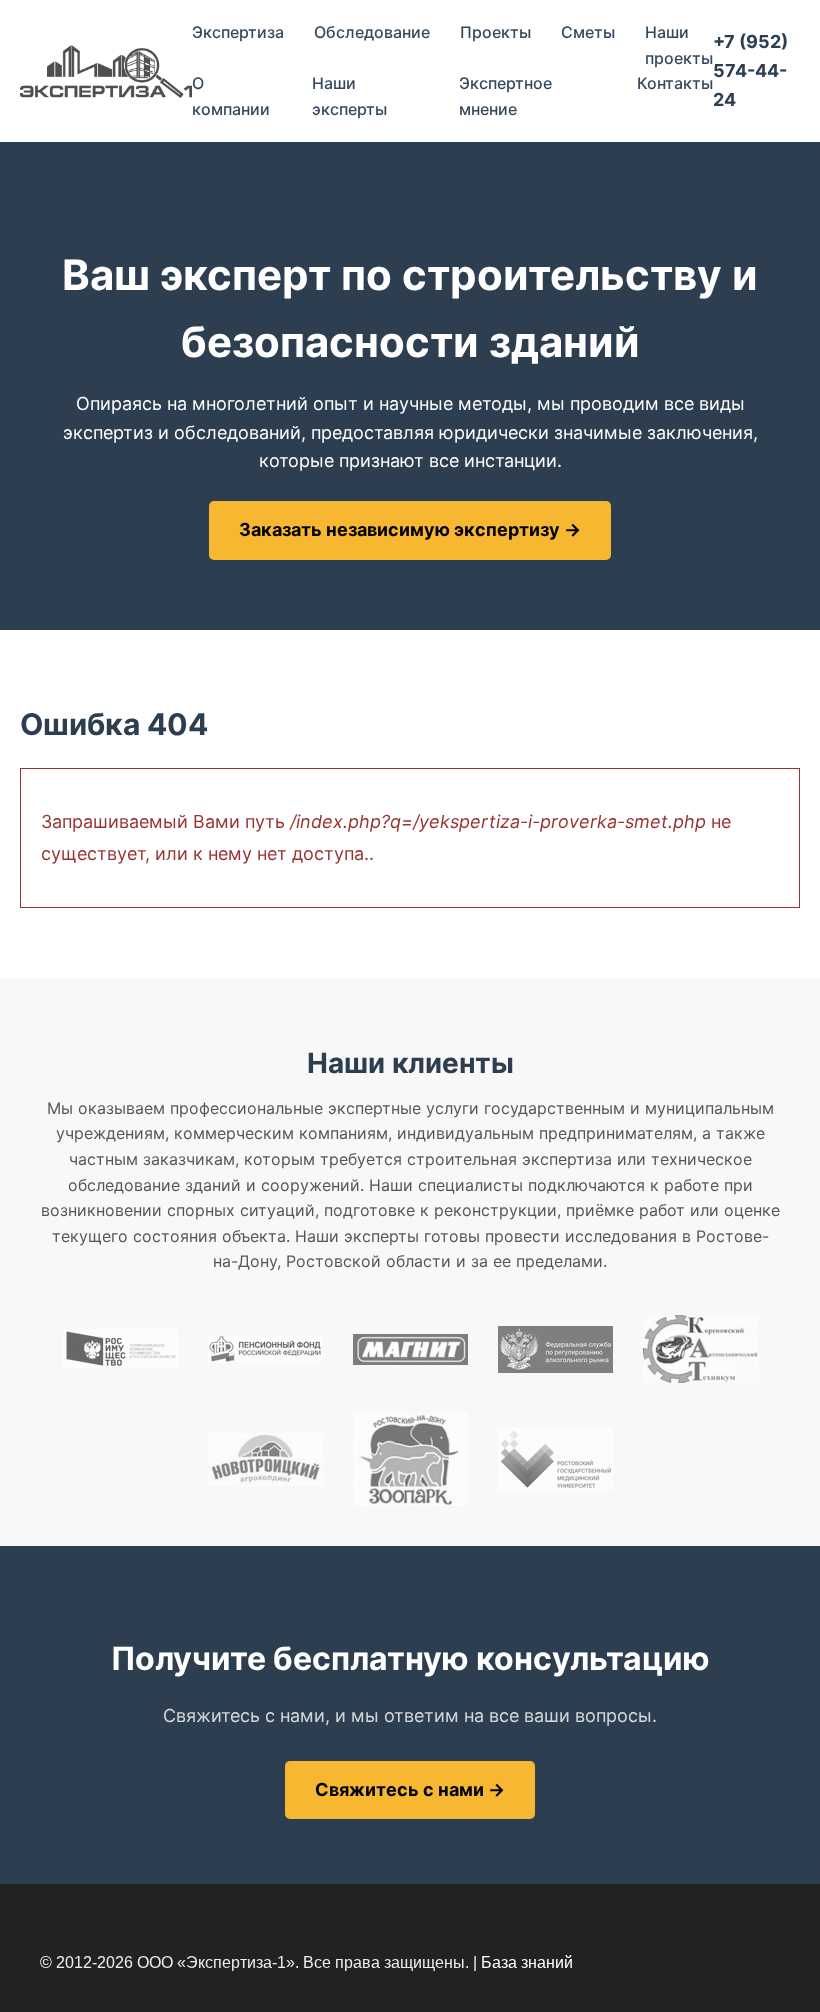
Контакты (675, 83)
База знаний (527, 1962)
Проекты (495, 32)
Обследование (372, 32)
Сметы (588, 32)
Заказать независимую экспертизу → (410, 529)
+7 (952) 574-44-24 (750, 70)
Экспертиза (238, 32)
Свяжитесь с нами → (410, 1789)
